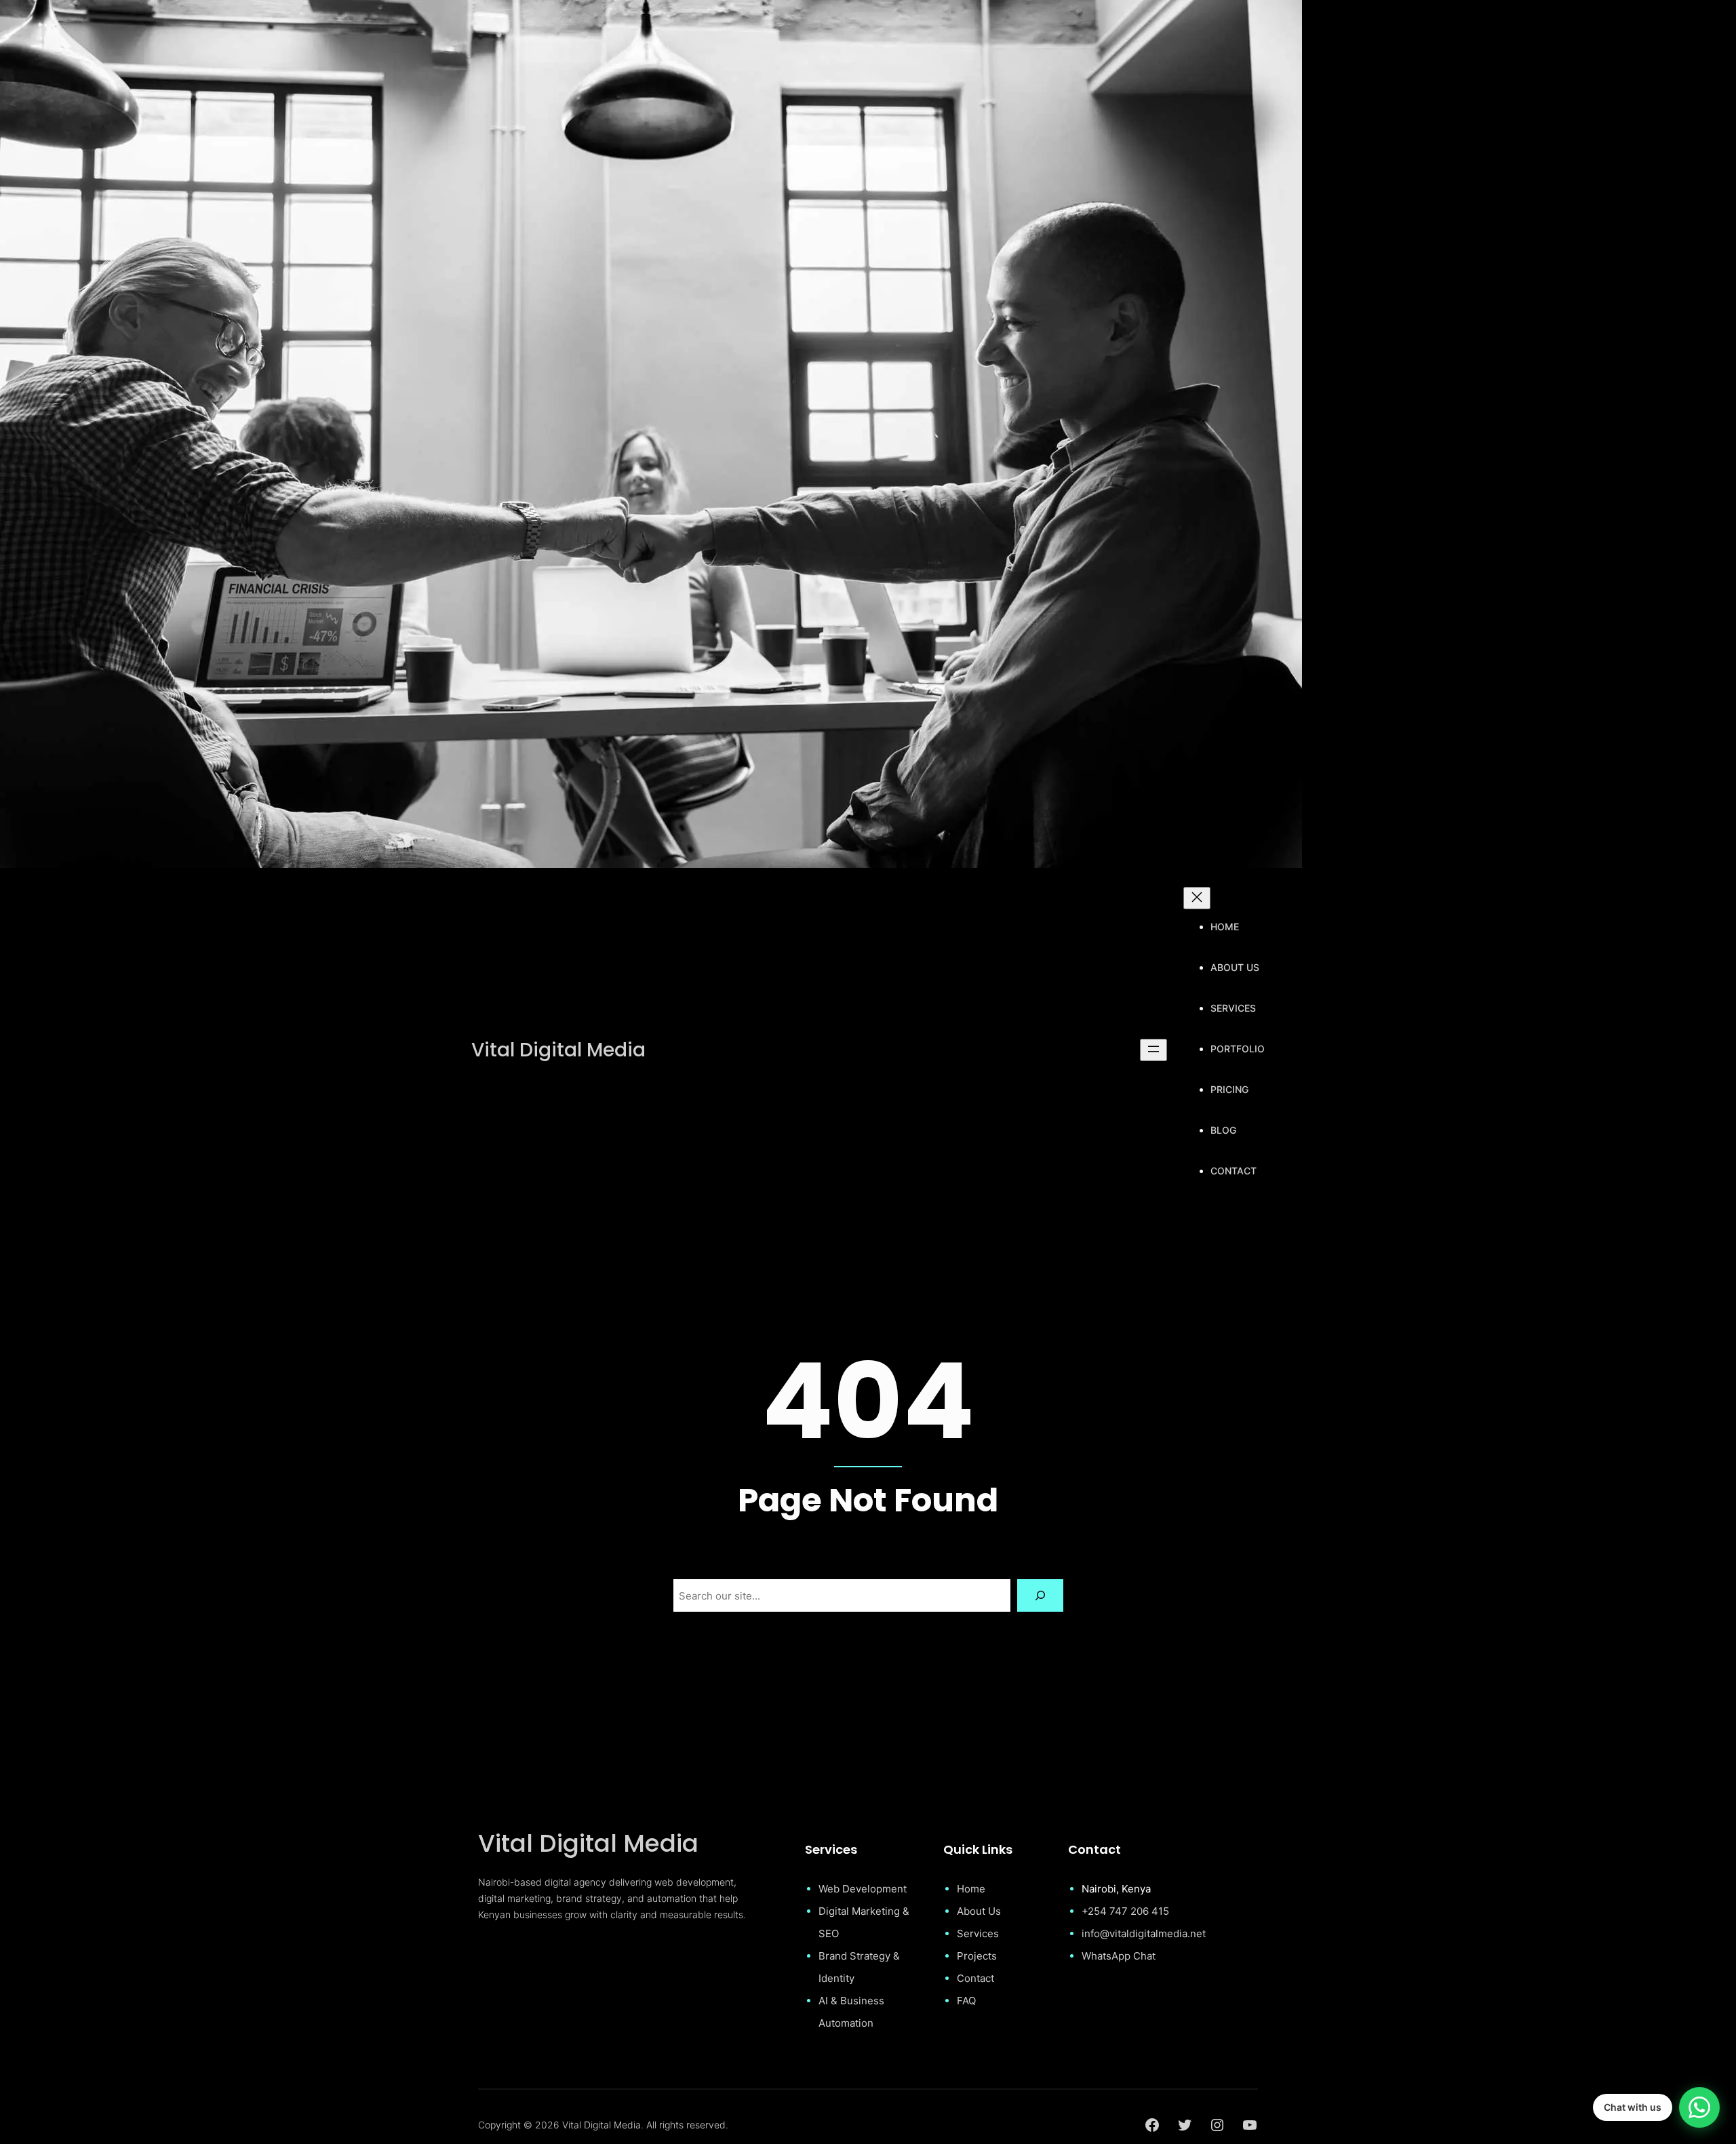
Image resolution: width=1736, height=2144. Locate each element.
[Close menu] (1197, 898)
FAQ (966, 2001)
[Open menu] (1153, 1050)
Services (978, 1933)
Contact (975, 1978)
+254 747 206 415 (1125, 1911)
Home (971, 1889)
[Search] (1040, 1595)
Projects (977, 1956)
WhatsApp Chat (1119, 1956)
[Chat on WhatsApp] (1699, 2107)
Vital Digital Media (558, 1050)
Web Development (863, 1889)
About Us (979, 1911)
